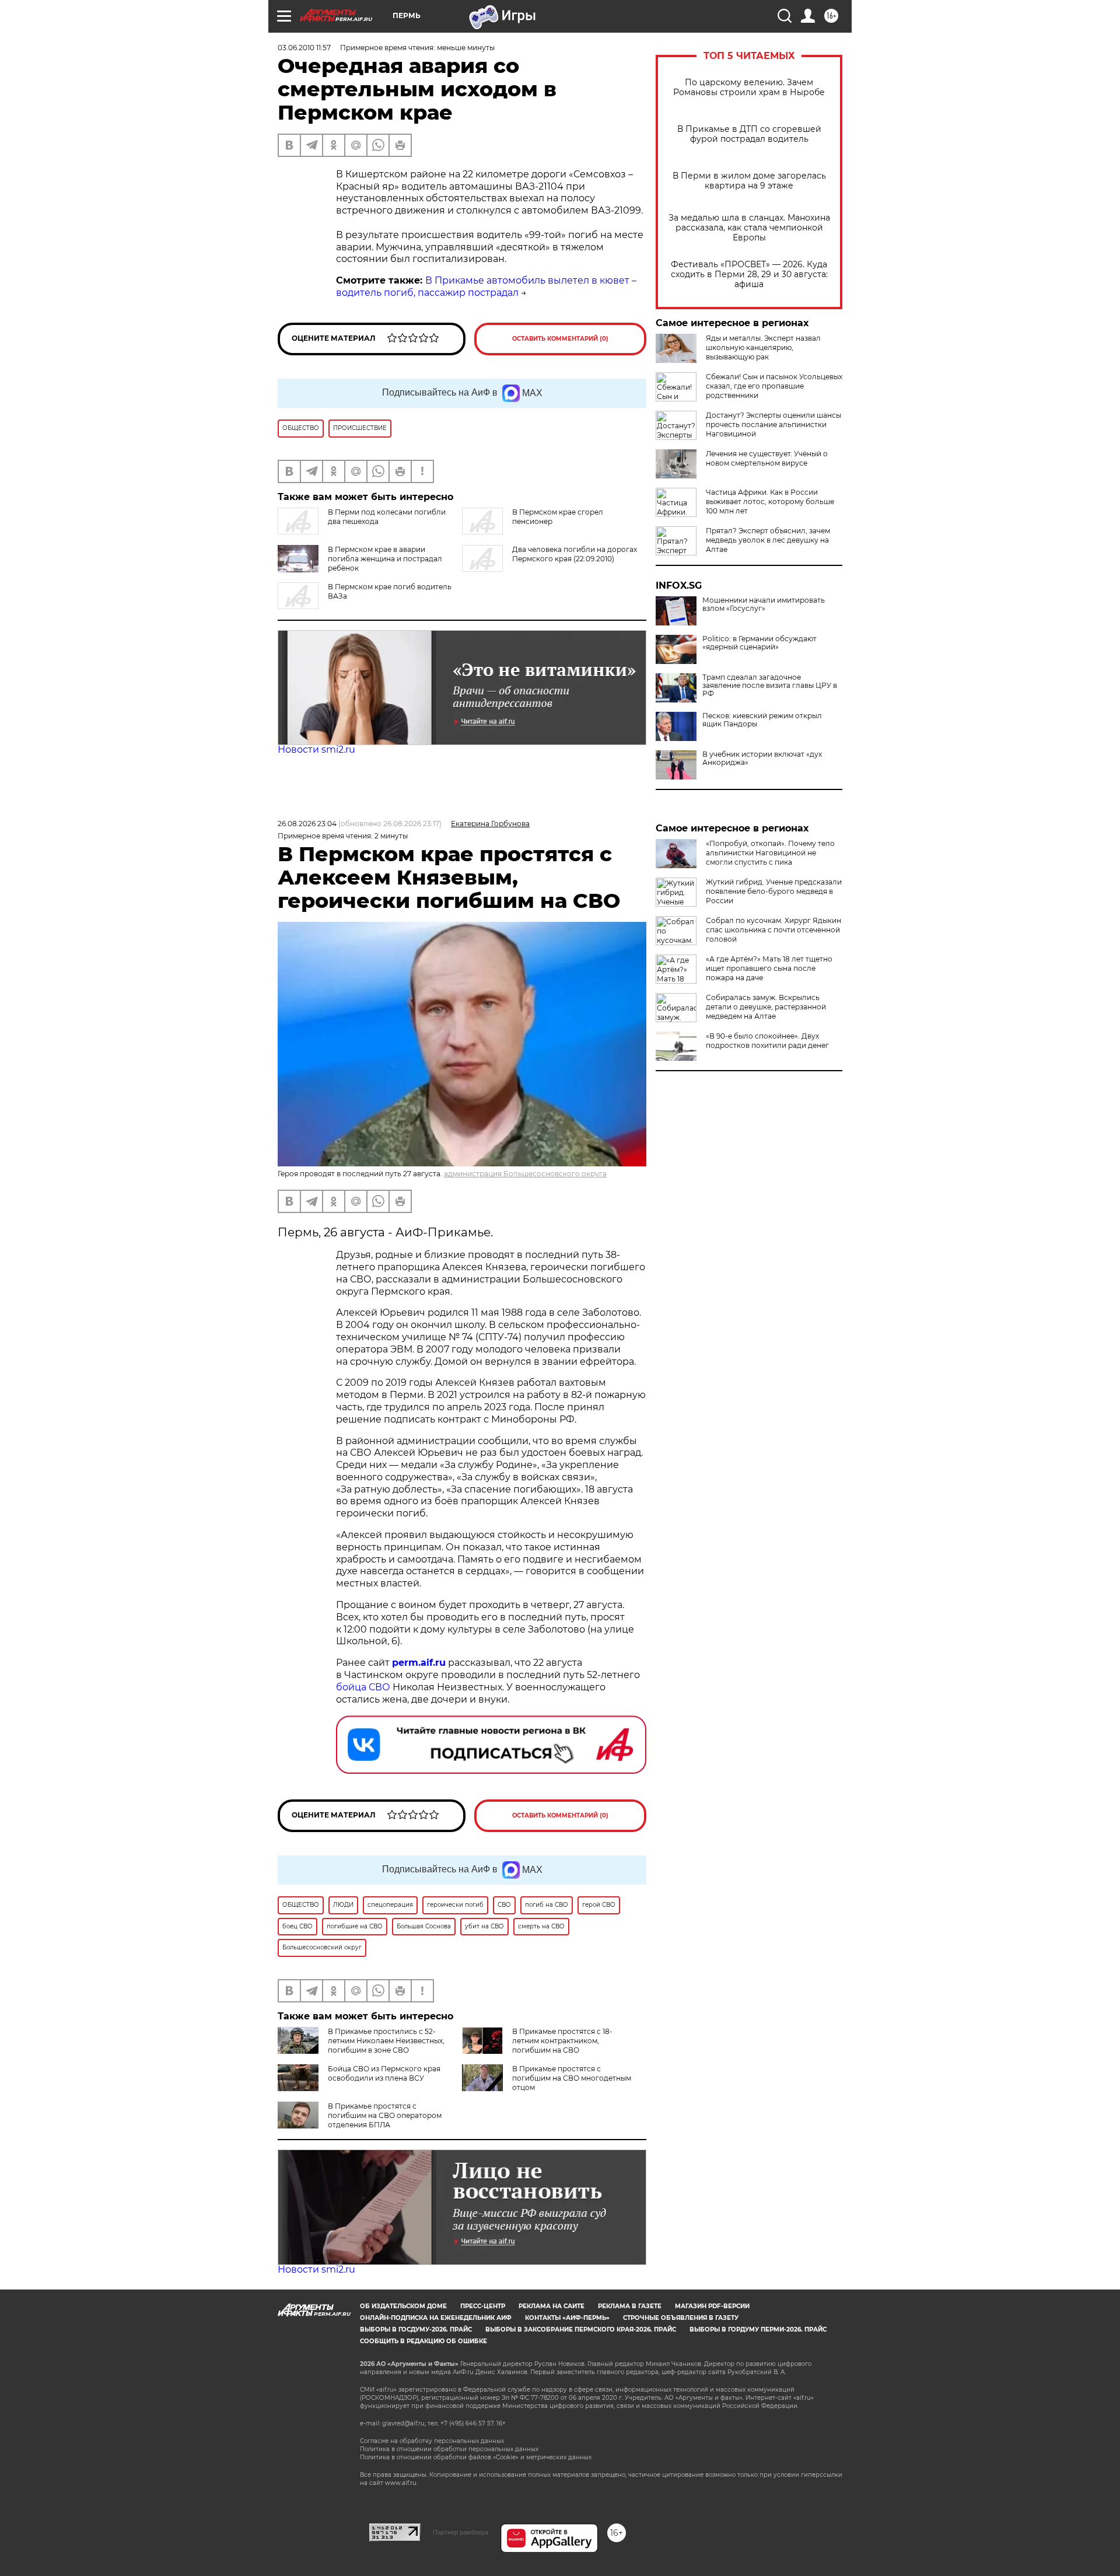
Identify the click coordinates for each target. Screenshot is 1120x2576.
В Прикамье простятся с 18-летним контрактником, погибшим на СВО (562, 2041)
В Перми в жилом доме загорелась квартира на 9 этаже (749, 181)
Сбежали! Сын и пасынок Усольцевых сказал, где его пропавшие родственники (774, 386)
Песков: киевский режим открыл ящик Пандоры (762, 720)
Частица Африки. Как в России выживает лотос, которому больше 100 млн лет (770, 501)
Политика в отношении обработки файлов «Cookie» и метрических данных (476, 2457)
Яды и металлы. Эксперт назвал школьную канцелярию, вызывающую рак (763, 347)
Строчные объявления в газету (681, 2318)
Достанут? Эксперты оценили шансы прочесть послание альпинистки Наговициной (773, 424)
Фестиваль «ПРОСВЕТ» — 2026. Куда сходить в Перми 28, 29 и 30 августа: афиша (749, 275)
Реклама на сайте (552, 2306)
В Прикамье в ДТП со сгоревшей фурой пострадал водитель (749, 134)
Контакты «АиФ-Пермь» (567, 2318)
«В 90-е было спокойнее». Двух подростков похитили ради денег (767, 1041)
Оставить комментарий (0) (560, 339)
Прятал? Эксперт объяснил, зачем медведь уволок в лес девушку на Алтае (768, 540)
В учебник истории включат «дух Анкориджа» (762, 759)
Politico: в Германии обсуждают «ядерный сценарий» (759, 643)
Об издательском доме (403, 2306)
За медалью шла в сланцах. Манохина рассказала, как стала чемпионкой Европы (749, 228)
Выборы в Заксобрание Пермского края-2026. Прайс (581, 2329)
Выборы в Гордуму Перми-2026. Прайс (758, 2329)
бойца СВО (363, 1687)
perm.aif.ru (419, 1663)
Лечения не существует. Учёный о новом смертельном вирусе (767, 458)
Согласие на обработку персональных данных (432, 2441)
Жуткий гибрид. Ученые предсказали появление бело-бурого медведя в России (774, 891)
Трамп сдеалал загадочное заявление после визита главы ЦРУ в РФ (770, 686)
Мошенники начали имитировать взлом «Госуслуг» (764, 604)
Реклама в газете (630, 2306)
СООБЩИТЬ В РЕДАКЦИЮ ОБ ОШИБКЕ (423, 2341)
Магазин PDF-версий (712, 2306)
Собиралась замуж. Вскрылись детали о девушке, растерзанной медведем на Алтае (766, 1007)
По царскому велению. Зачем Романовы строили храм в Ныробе (749, 88)
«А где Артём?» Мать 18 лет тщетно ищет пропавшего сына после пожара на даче (769, 968)
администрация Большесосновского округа (525, 1174)
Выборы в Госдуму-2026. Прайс (416, 2329)
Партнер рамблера (461, 2532)
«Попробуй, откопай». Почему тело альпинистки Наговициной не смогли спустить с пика (770, 853)
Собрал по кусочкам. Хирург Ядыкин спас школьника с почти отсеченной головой (773, 930)
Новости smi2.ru (316, 749)
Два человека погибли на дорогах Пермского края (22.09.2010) (575, 554)
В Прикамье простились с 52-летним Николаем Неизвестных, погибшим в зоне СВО (386, 2041)
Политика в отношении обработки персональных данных (449, 2449)
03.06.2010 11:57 (304, 48)
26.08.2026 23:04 (307, 824)
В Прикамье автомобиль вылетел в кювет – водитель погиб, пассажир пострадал (486, 286)
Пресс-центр (483, 2306)
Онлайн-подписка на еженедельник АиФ (436, 2318)
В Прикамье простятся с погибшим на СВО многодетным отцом (572, 2078)
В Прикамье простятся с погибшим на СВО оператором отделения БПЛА (385, 2115)
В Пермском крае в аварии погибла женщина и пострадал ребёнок (385, 559)
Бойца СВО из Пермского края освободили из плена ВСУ (384, 2073)
